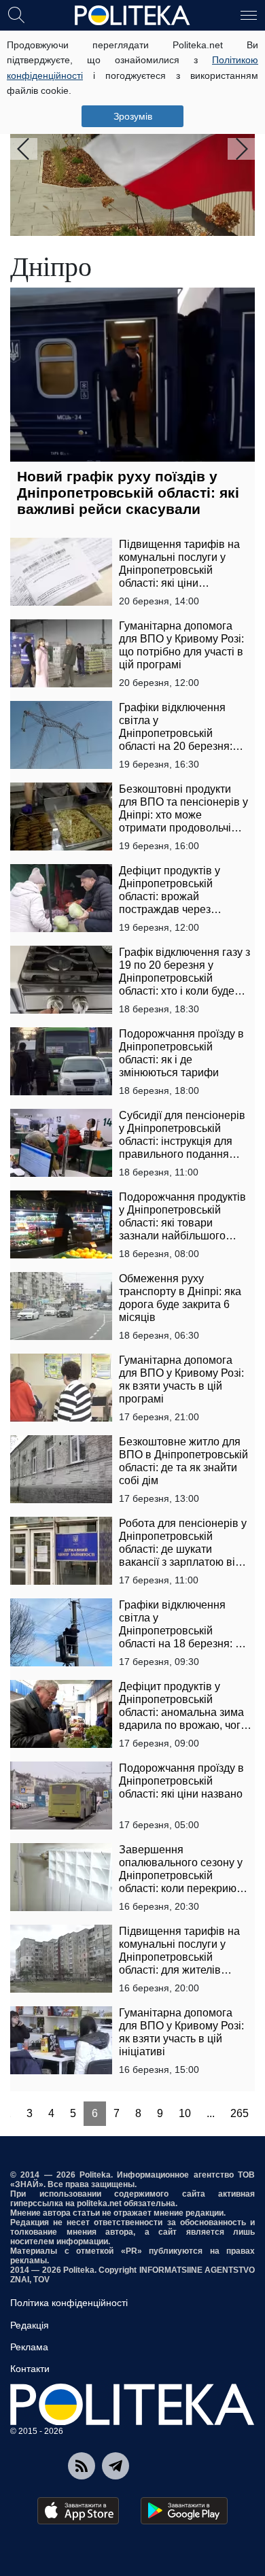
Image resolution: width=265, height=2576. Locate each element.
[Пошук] (16, 14)
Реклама (29, 2347)
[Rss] (82, 2466)
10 (185, 2113)
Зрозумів (133, 116)
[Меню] (249, 14)
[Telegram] (116, 2466)
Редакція (30, 2325)
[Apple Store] (78, 2511)
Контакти (30, 2369)
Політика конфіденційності (69, 2303)
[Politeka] (132, 16)
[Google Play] (184, 2511)
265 (240, 2113)
